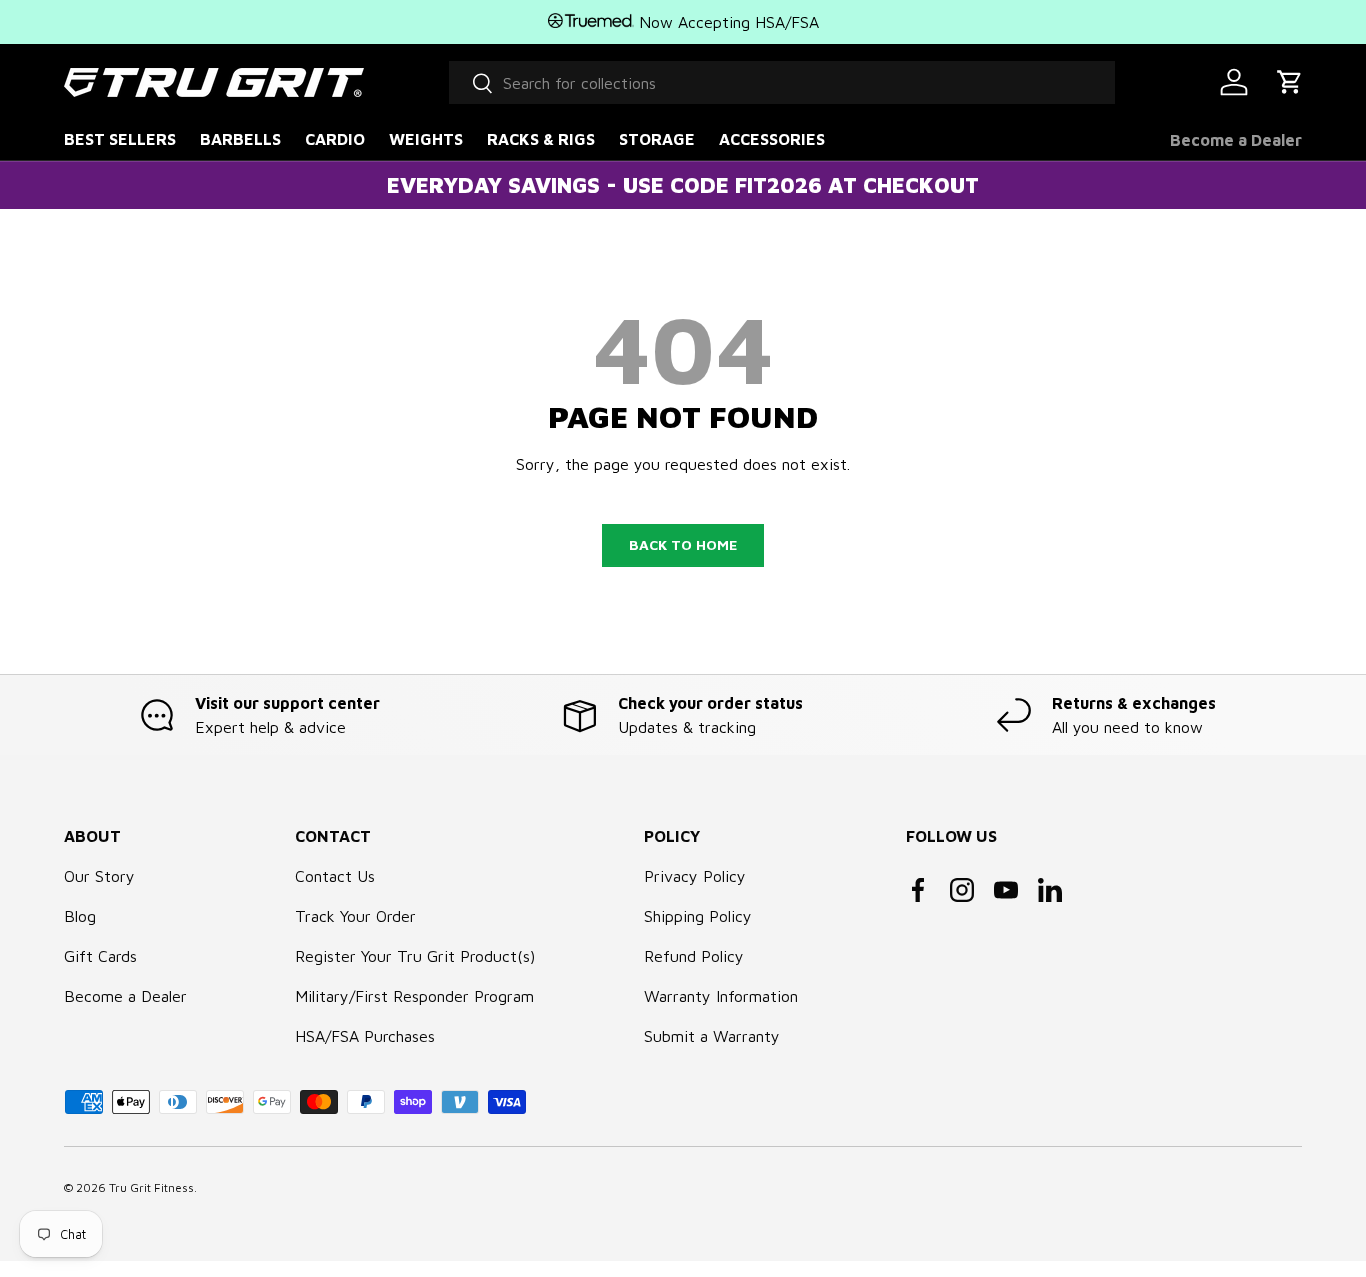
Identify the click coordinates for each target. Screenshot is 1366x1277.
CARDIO (335, 139)
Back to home (683, 544)
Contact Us (335, 876)
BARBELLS (240, 139)
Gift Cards (100, 956)
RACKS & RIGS (541, 139)
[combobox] (782, 82)
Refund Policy (694, 956)
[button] (1290, 82)
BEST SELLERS (120, 139)
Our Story (99, 876)
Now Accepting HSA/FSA (726, 22)
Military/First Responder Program (414, 996)
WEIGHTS (426, 139)
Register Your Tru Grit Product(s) (415, 956)
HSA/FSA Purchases (365, 1036)
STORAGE (657, 139)
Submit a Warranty (712, 1036)
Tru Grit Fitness (151, 1187)
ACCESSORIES (772, 139)
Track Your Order (355, 916)
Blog (80, 916)
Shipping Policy (698, 916)
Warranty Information (721, 996)
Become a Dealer (1236, 140)
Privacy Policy (695, 876)
